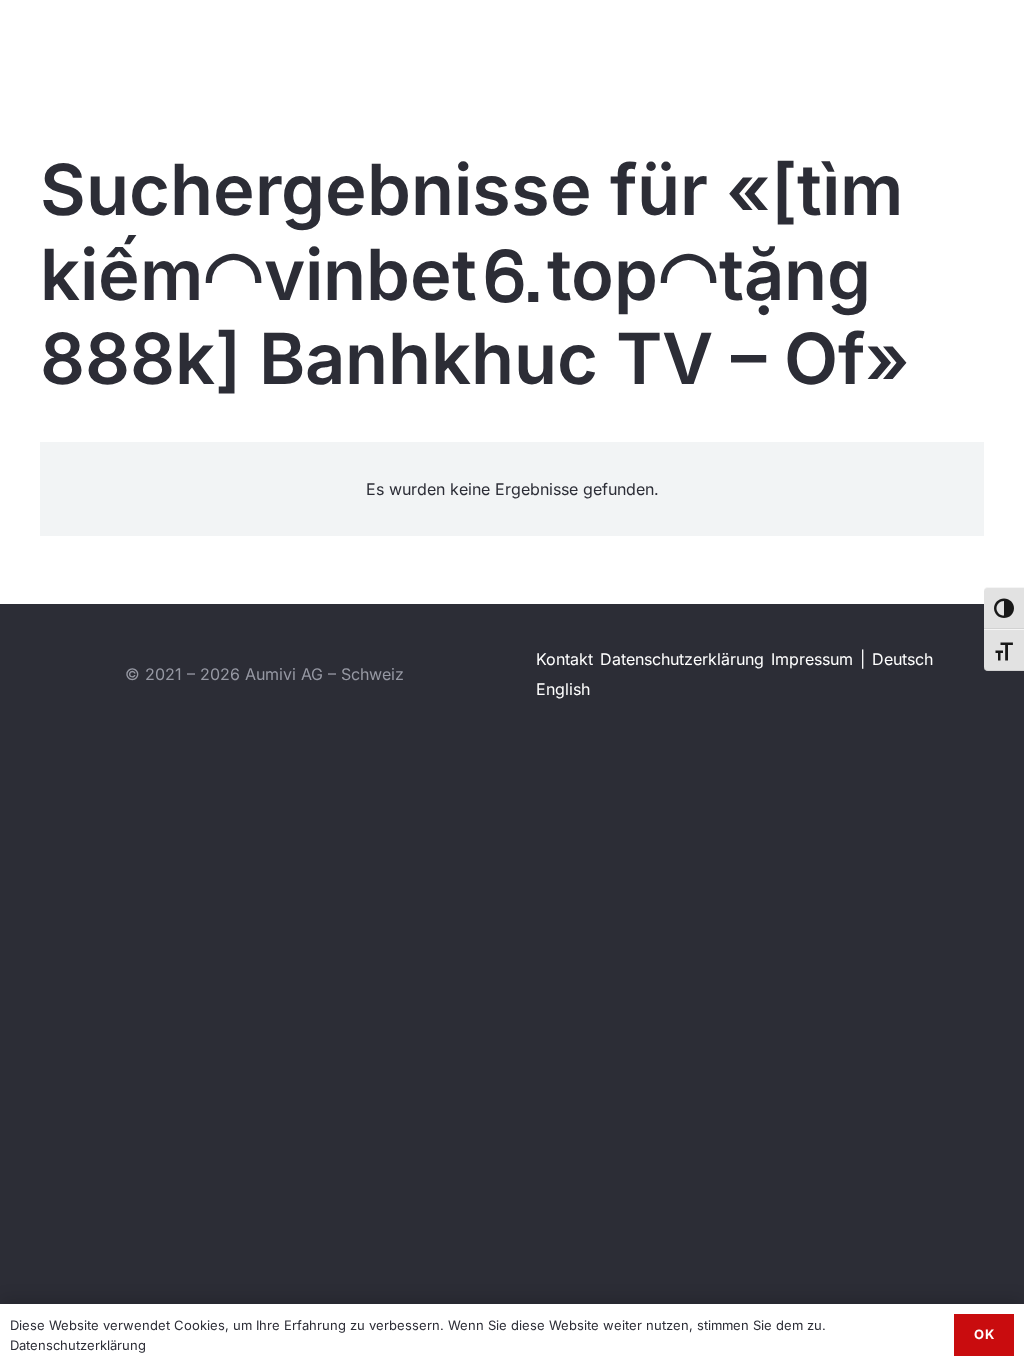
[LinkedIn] (895, 39)
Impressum (812, 659)
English (563, 689)
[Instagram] (929, 40)
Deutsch (902, 659)
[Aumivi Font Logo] (96, 40)
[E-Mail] (999, 39)
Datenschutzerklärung (682, 659)
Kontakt (564, 659)
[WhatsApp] (964, 39)
